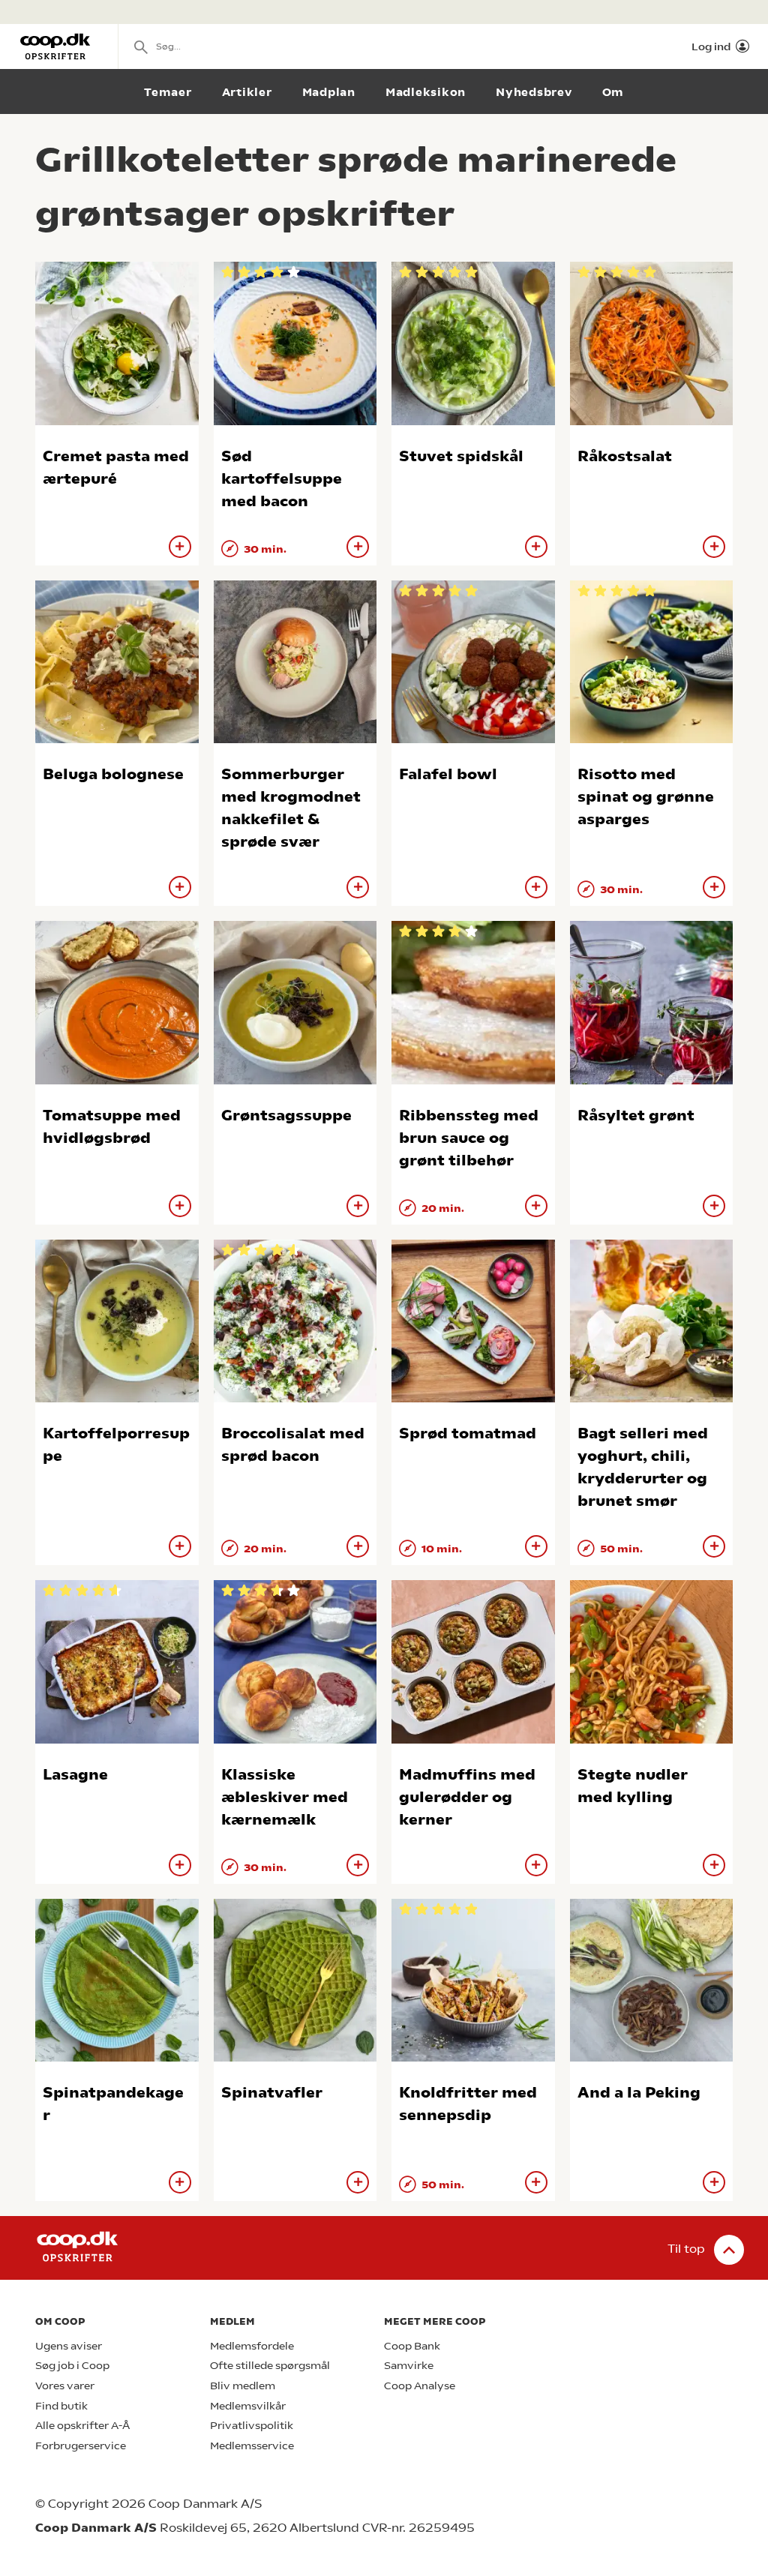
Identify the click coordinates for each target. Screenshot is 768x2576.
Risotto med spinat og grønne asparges (646, 797)
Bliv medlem (243, 2386)
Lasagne (75, 1775)
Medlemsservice (252, 2446)
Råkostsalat (625, 456)
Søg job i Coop (72, 2366)
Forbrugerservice (81, 2446)
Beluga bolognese (113, 774)
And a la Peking (639, 2093)
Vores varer (65, 2386)
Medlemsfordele (252, 2346)
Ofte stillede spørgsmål (270, 2366)
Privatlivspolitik (252, 2426)
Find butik (61, 2406)
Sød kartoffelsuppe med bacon (282, 479)
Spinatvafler (272, 2093)
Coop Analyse (420, 2386)
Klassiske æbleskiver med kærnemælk (285, 1797)
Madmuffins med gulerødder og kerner (467, 1797)
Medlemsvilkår (248, 2406)
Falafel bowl (448, 774)
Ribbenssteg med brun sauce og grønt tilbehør (469, 1138)
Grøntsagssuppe (286, 1116)
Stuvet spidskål (461, 456)
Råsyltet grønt (636, 1116)
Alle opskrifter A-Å (82, 2426)
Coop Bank (412, 2346)
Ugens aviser (69, 2346)
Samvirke (409, 2366)
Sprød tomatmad (468, 1433)
